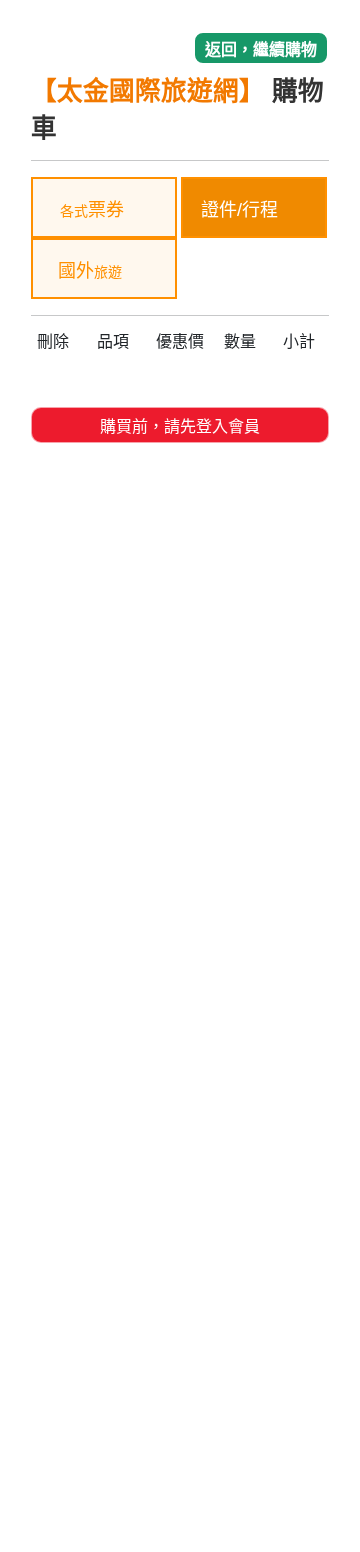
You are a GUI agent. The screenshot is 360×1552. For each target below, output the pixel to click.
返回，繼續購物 (261, 49)
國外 (90, 271)
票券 (92, 210)
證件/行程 (242, 210)
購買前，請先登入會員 (180, 426)
